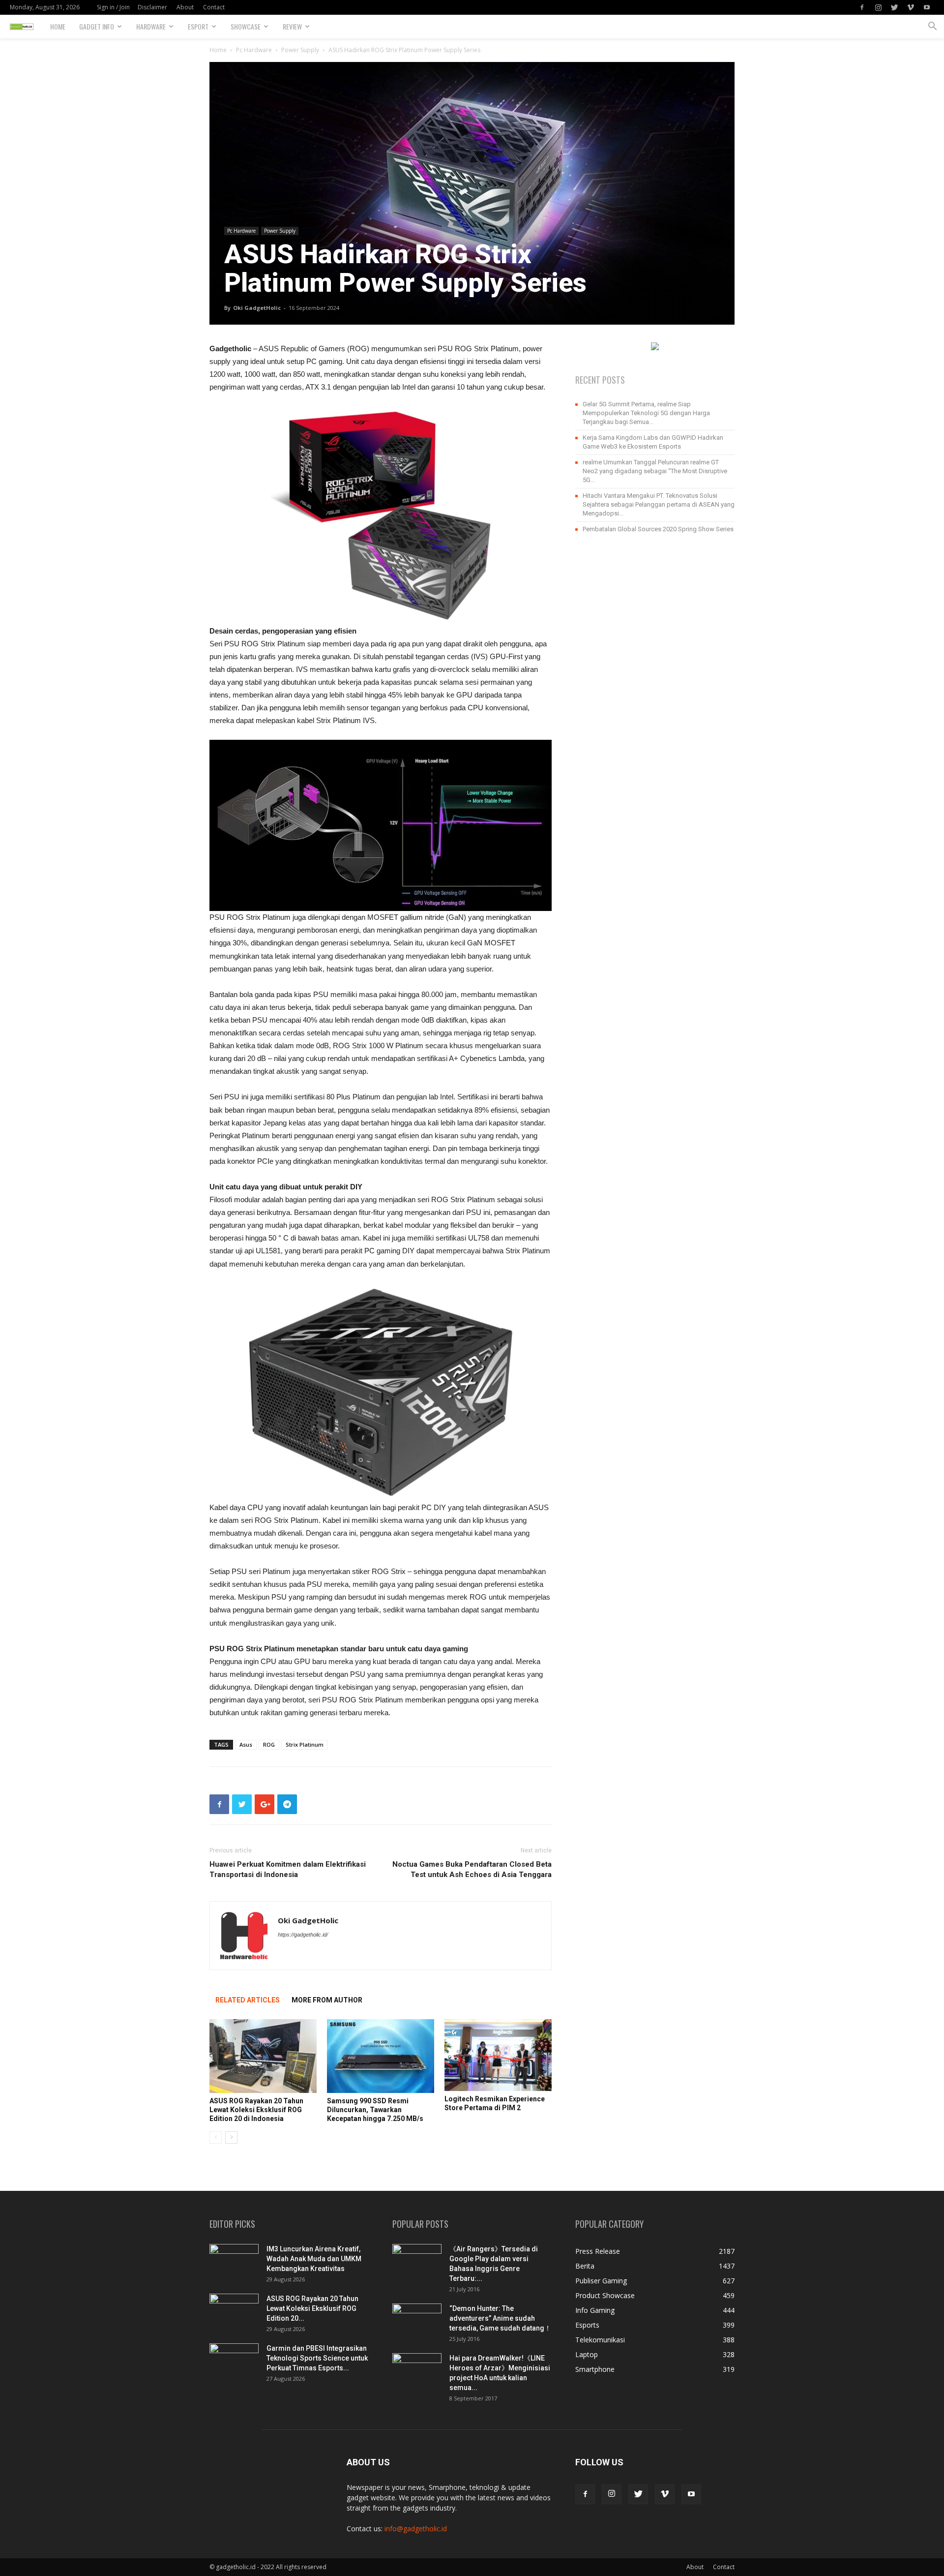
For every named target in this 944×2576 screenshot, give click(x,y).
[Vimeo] (911, 7)
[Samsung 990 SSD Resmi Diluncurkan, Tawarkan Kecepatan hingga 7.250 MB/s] (381, 2056)
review (292, 26)
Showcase (246, 26)
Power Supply (300, 50)
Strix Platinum (305, 1744)
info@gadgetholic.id (416, 2529)
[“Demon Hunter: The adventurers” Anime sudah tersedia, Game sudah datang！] (417, 2316)
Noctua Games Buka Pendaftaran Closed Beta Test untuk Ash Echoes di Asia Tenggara (472, 1869)
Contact (214, 7)
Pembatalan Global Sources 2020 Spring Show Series (658, 529)
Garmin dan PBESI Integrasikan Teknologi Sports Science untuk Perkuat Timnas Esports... (317, 2358)
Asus (246, 1744)
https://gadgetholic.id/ (303, 1935)
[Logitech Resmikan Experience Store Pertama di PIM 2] (498, 2055)
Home (58, 26)
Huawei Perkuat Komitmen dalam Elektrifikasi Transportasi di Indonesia (288, 1869)
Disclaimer (152, 7)
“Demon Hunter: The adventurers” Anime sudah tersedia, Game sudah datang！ (500, 2318)
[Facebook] (862, 7)
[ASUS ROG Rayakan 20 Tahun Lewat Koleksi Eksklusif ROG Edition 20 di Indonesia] (263, 2056)
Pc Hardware (254, 50)
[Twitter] (894, 7)
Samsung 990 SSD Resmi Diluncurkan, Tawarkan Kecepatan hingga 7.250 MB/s (375, 2110)
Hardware (151, 26)
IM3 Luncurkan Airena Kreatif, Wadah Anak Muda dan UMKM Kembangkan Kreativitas (314, 2259)
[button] (932, 27)
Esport (198, 26)
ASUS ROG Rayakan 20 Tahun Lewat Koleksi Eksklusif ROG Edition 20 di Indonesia (256, 2110)
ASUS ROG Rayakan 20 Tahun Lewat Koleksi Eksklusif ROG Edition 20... (312, 2308)
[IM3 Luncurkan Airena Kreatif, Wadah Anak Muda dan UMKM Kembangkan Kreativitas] (234, 2261)
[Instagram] (878, 7)
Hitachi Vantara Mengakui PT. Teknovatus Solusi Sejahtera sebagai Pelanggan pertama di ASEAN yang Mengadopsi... (659, 504)
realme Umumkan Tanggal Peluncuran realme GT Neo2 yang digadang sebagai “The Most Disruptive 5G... (655, 471)
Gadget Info (97, 26)
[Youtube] (927, 7)
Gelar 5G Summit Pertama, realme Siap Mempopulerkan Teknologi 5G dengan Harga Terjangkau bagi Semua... (646, 413)
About (185, 7)
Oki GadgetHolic (257, 308)
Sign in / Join (113, 7)
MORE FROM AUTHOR (327, 2000)
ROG (269, 1744)
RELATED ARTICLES (248, 2000)
